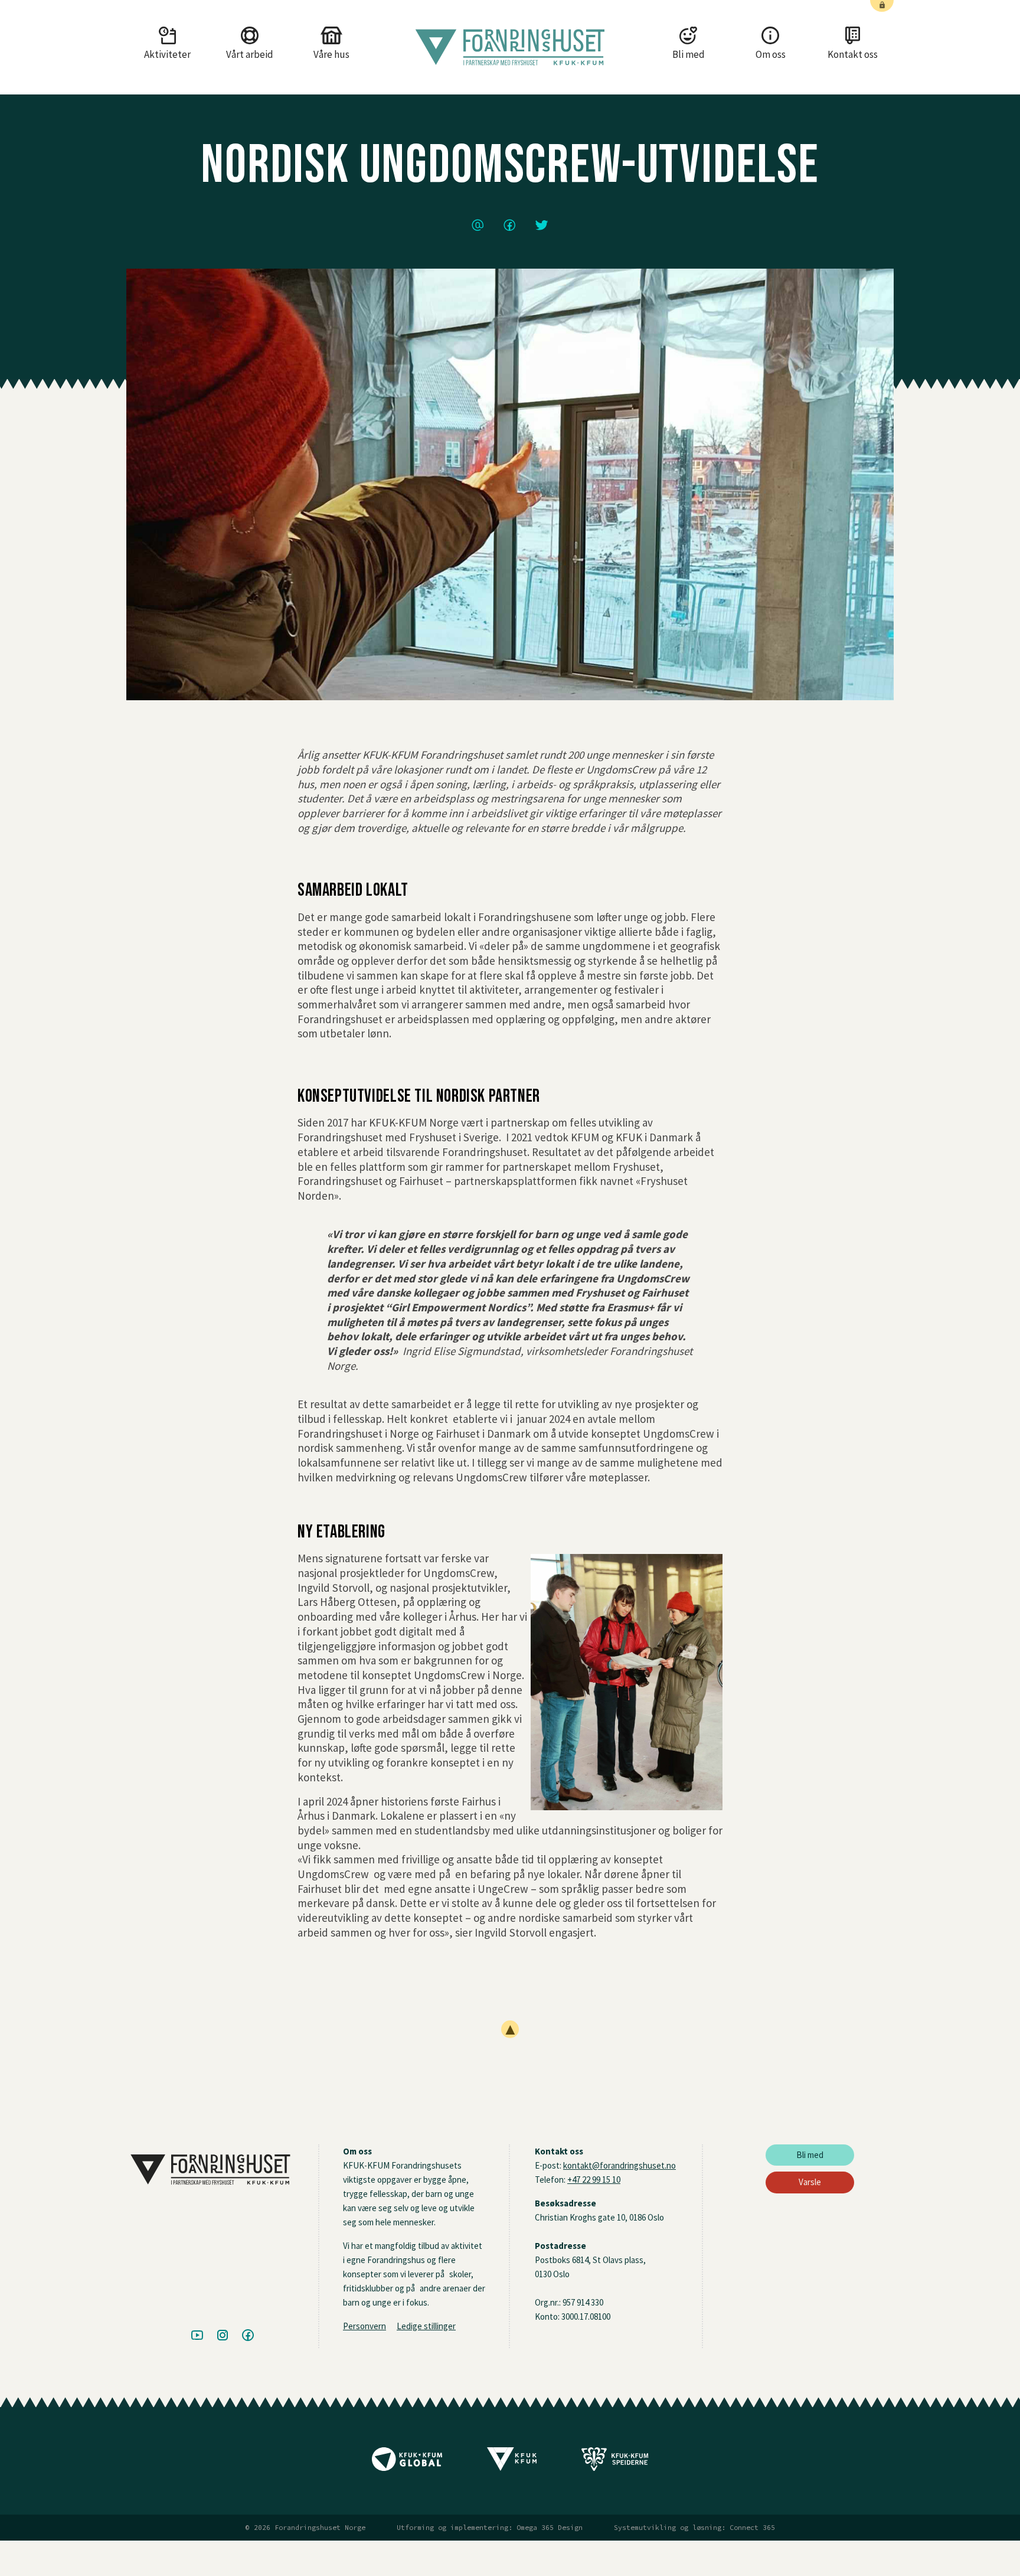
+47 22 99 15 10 (594, 2180)
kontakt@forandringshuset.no (619, 2165)
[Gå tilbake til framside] (510, 47)
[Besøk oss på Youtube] (197, 2336)
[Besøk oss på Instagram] (223, 2336)
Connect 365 (752, 2528)
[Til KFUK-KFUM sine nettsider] (512, 2463)
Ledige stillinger (426, 2326)
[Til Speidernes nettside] (615, 2463)
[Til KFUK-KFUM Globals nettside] (407, 2463)
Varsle (810, 2182)
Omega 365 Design (550, 2528)
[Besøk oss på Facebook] (248, 2336)
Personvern (364, 2326)
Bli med (810, 2155)
